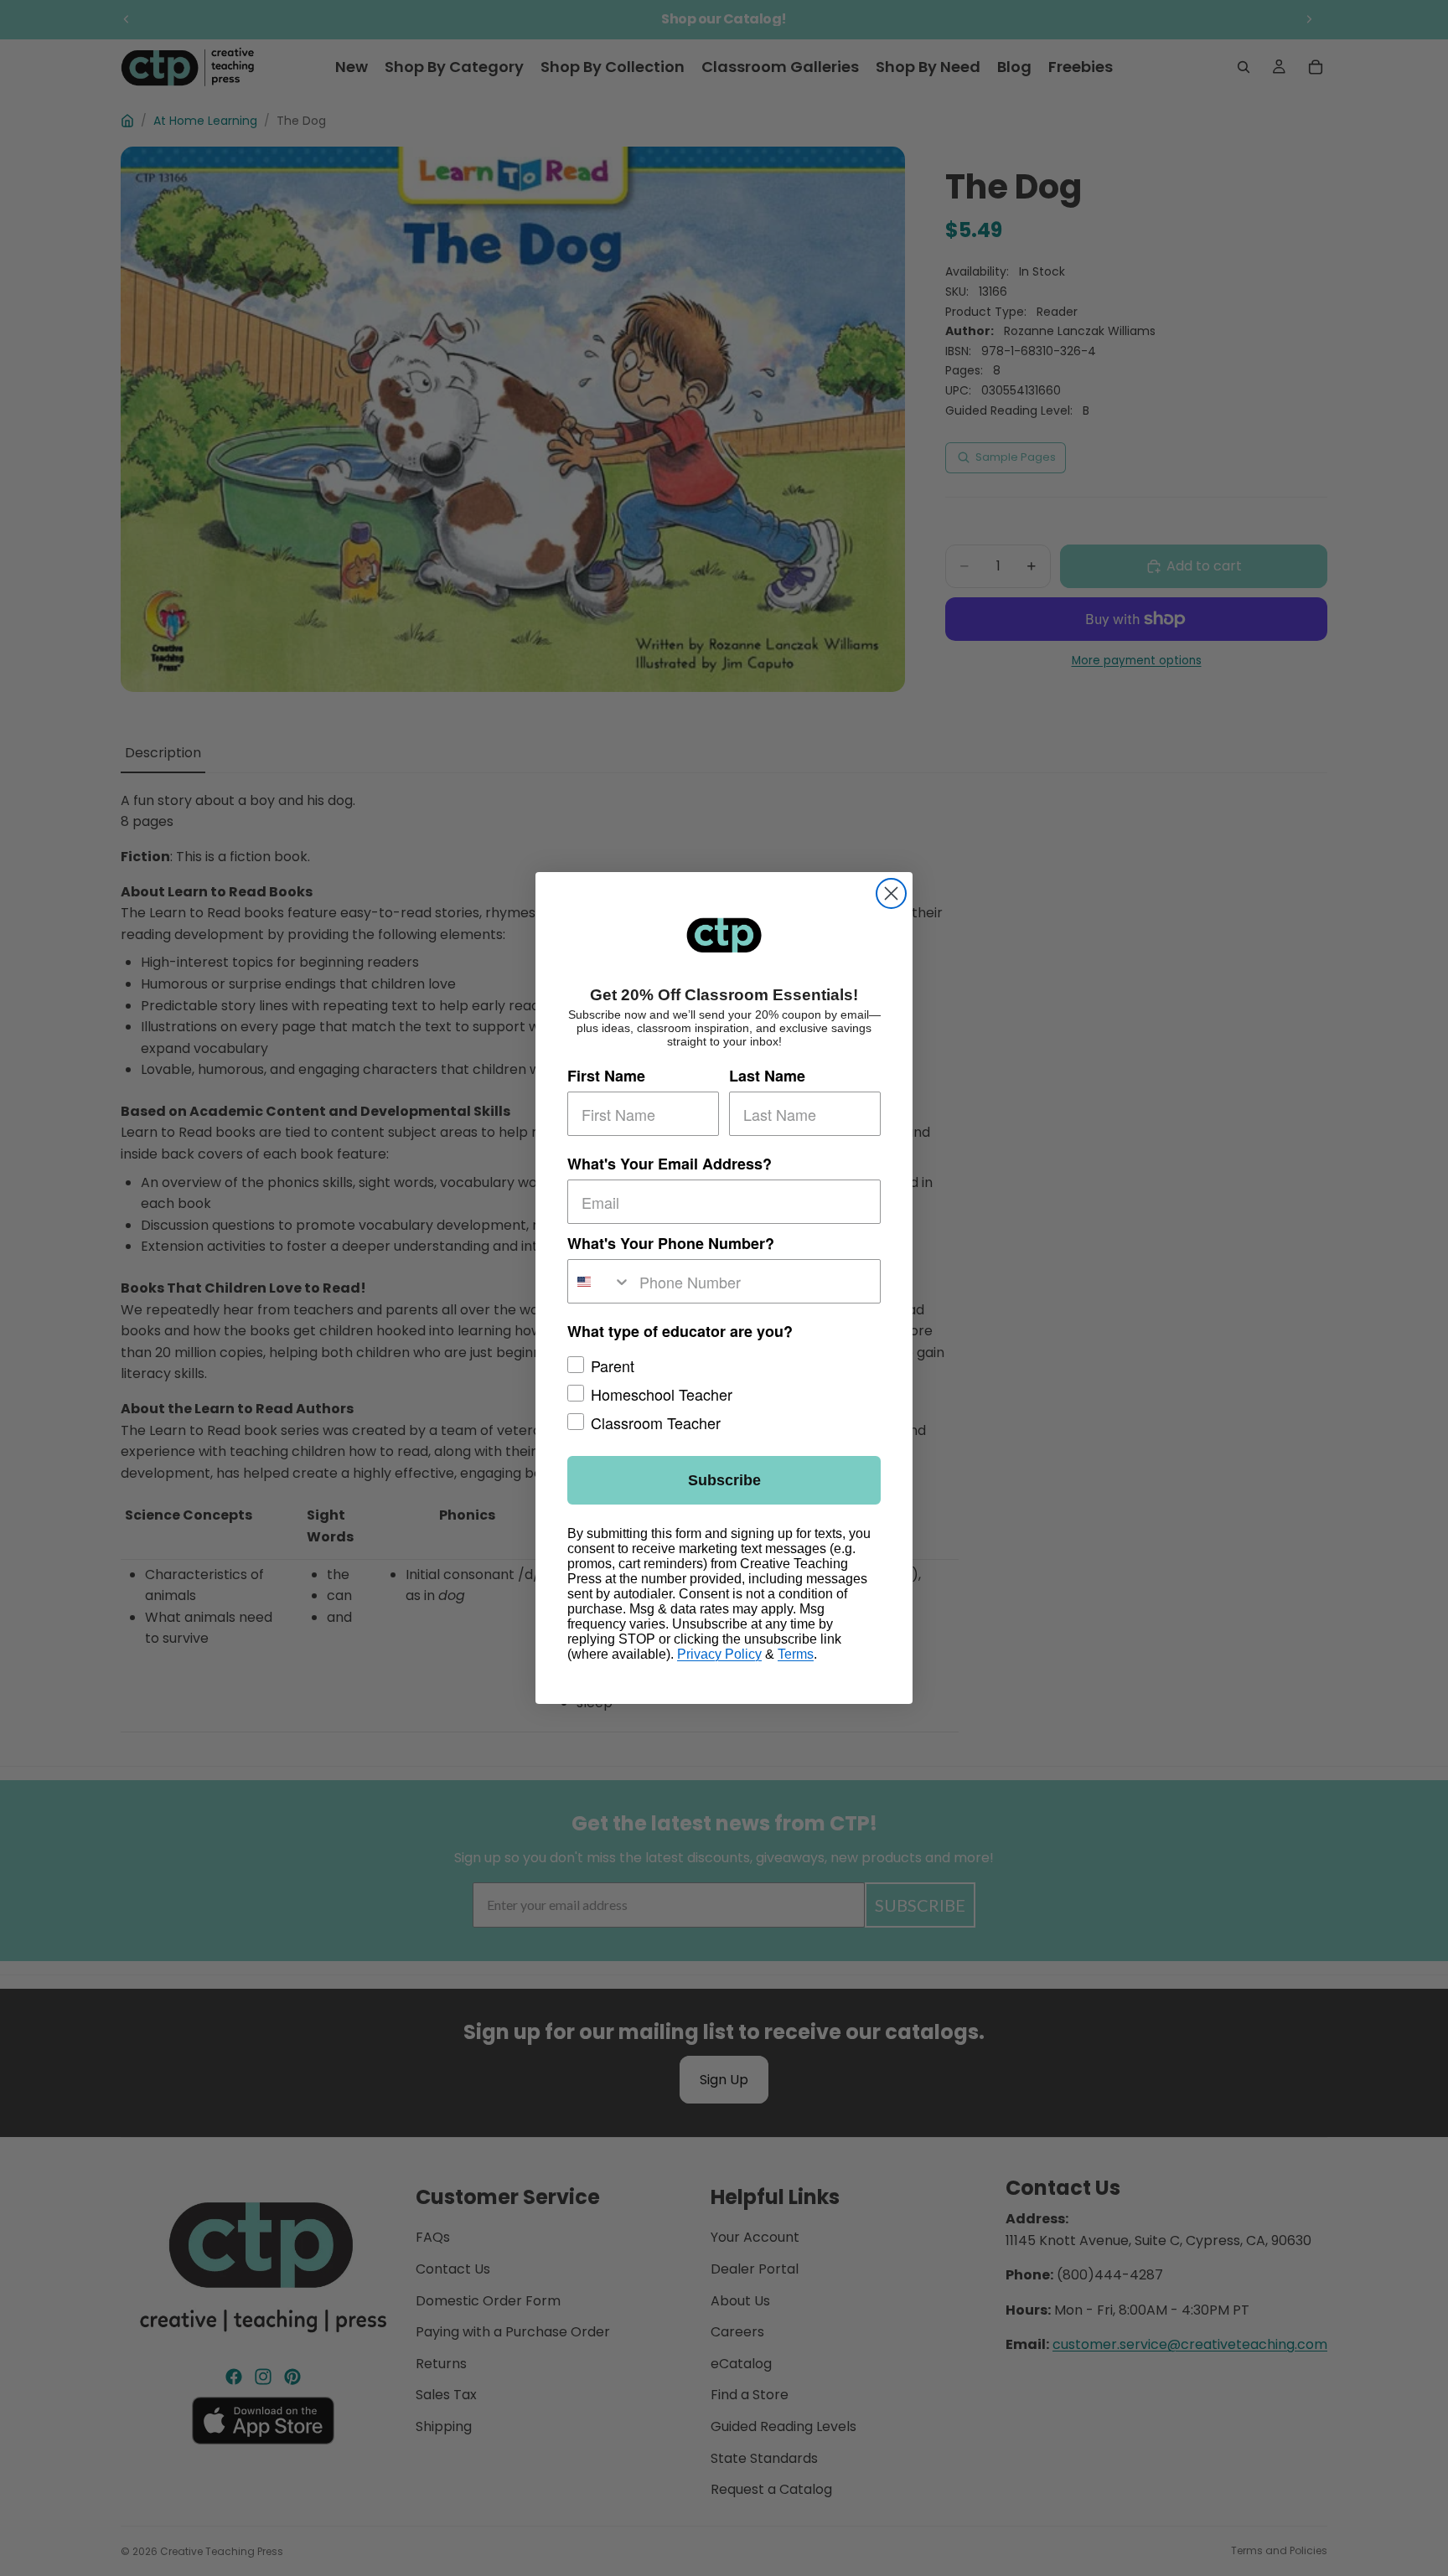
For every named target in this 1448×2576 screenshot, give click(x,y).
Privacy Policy (719, 1654)
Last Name (767, 1076)
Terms (796, 1654)
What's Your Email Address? (670, 1164)
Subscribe (724, 1480)
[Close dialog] (891, 893)
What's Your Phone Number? (671, 1243)
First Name (606, 1076)
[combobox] (600, 1281)
